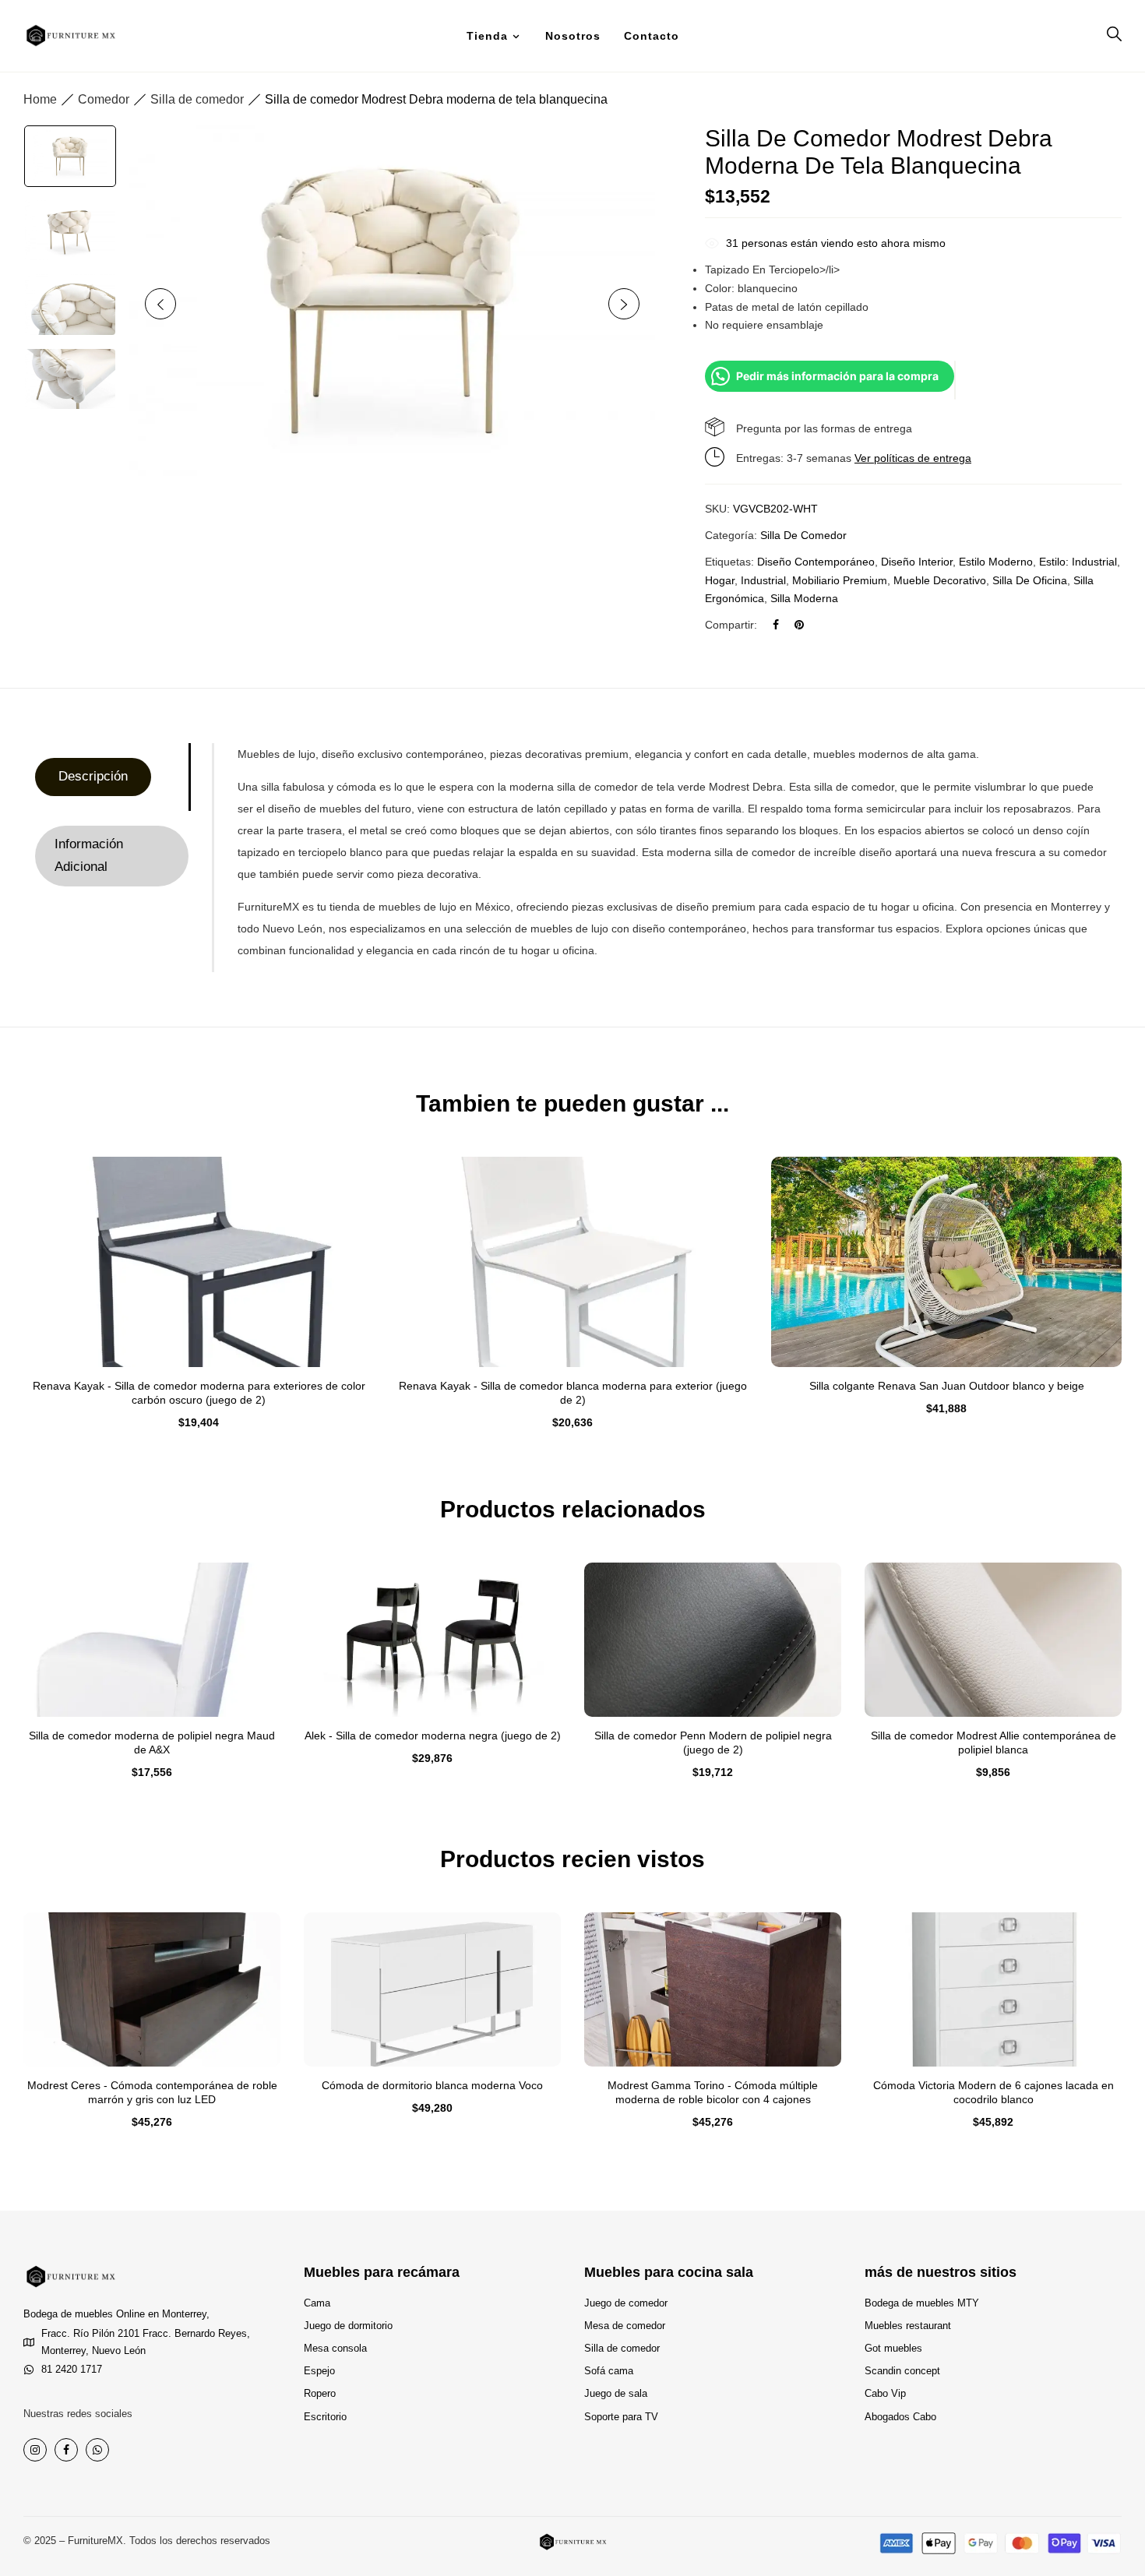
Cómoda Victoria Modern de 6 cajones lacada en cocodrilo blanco (994, 2092)
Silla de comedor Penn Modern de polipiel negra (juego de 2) (713, 1743)
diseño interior (917, 562)
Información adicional (89, 855)
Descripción (93, 776)
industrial (763, 580)
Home (40, 99)
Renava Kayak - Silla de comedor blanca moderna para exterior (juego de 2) (573, 1393)
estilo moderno (996, 562)
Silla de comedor (197, 99)
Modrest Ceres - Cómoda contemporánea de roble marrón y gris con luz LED (152, 2092)
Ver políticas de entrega (913, 458)
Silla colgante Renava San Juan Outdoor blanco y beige (947, 1386)
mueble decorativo (940, 580)
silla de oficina (1030, 580)
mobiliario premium (840, 580)
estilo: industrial (1078, 562)
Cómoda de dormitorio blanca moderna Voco (432, 2085)
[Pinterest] (799, 625)
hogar (720, 580)
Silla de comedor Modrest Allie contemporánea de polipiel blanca (994, 1743)
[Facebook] (776, 625)
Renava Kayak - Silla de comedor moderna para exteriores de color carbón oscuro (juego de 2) (199, 1393)
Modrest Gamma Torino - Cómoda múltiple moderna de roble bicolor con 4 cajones (713, 2092)
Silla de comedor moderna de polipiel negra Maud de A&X (152, 1743)
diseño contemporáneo (816, 562)
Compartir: (731, 625)
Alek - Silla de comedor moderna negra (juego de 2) (433, 1736)
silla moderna (804, 598)
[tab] (112, 777)
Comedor (104, 99)
